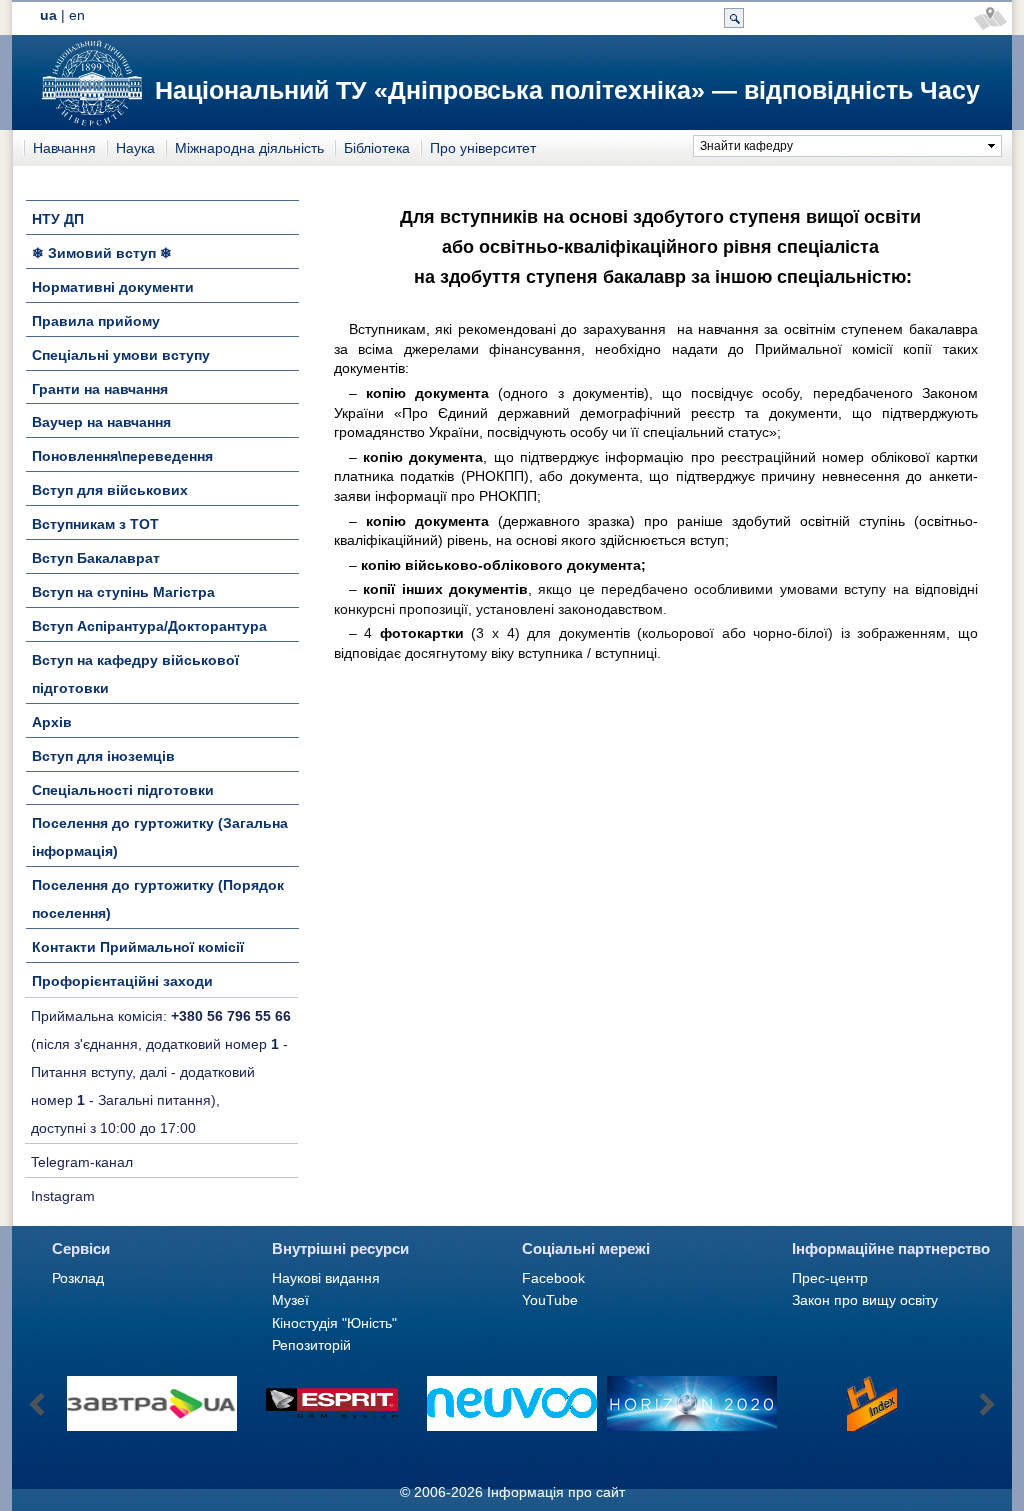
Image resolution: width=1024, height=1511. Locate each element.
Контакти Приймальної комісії (138, 947)
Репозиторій (311, 1345)
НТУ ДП (58, 219)
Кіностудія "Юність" (334, 1323)
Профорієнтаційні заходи (122, 981)
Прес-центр (830, 1278)
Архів (52, 722)
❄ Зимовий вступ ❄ (102, 253)
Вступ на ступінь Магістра (123, 592)
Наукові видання (326, 1278)
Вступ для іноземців (103, 756)
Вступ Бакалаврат (96, 558)
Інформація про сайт (556, 1492)
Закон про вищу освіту (865, 1300)
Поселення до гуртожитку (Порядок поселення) (158, 899)
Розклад (78, 1278)
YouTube (550, 1300)
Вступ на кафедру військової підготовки (135, 674)
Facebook (553, 1278)
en (77, 15)
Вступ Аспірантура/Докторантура (149, 626)
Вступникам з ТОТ (95, 524)
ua (48, 15)
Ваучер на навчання (101, 422)
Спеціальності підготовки (123, 790)
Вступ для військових (110, 490)
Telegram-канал (82, 1162)
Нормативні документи (113, 287)
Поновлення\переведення (122, 456)
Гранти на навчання (100, 389)
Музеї (290, 1300)
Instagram (63, 1196)
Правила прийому (96, 321)
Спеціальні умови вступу (121, 355)
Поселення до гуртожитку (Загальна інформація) (160, 837)
